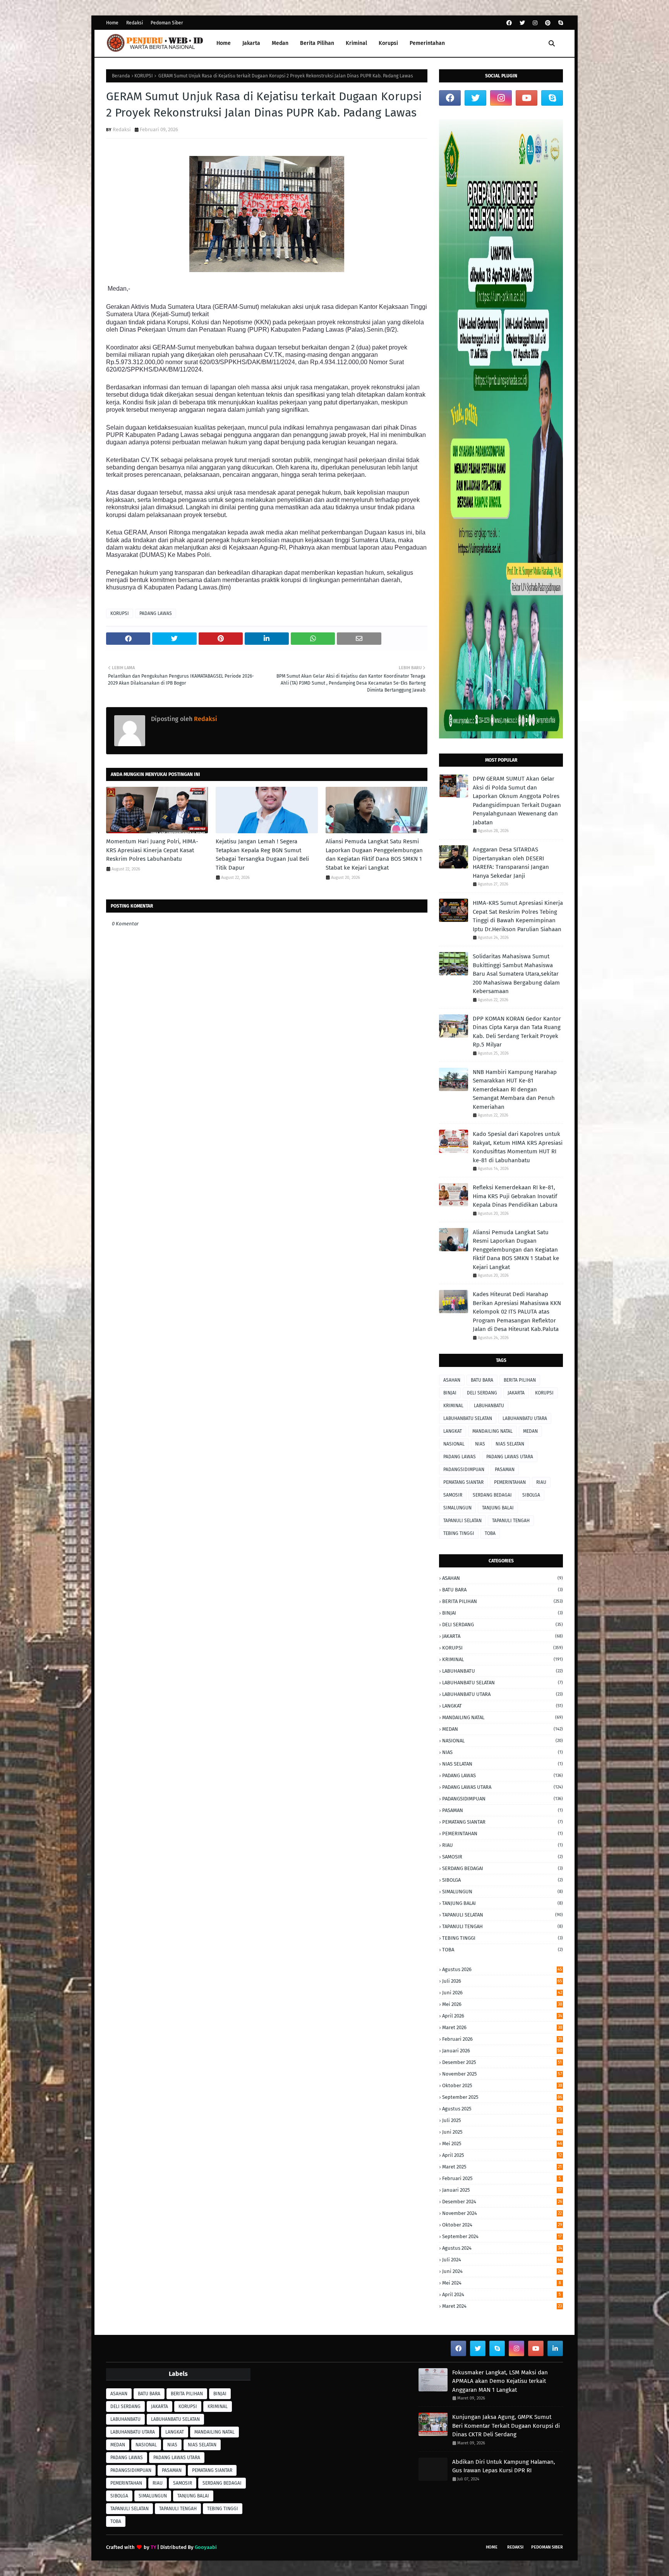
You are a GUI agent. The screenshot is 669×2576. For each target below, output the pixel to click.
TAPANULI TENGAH (511, 1521)
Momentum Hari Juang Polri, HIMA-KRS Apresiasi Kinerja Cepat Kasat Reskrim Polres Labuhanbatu (152, 850)
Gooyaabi (206, 2547)
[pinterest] (548, 23)
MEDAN (530, 1431)
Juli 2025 (502, 2120)
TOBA (490, 1533)
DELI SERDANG (482, 1393)
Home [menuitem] (224, 43)
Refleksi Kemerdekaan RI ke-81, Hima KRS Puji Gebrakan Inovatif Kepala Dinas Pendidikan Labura (515, 1196)
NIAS (480, 1444)
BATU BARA (482, 1380)
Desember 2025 (502, 2062)
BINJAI (450, 1393)
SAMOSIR (453, 1495)
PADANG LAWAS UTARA (510, 1457)
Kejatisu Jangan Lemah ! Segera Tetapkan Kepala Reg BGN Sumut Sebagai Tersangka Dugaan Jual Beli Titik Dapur (262, 855)
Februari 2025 (502, 2178)
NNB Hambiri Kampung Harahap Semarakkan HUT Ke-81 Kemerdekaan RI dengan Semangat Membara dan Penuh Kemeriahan (515, 1089)
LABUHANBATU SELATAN (468, 1418)
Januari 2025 (502, 2190)
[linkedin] (555, 2348)
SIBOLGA (531, 1495)
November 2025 (502, 2074)
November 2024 (502, 2213)
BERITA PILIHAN (520, 1380)
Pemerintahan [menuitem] (427, 43)
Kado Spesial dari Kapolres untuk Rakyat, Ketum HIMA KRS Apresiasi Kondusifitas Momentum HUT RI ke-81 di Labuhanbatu (518, 1147)
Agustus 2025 (502, 2109)
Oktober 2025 (502, 2085)
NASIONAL (454, 1444)
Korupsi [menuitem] (388, 43)
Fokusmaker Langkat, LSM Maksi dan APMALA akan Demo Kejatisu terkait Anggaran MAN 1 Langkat (500, 2381)
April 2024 (502, 2294)
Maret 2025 (502, 2167)
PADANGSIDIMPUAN (464, 1470)
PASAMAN (505, 1470)
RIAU (541, 1482)
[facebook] (509, 23)
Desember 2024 (502, 2202)
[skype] (560, 23)
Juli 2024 (502, 2260)
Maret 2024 (502, 2306)
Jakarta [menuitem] (251, 43)
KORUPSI (144, 76)
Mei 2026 (502, 2004)
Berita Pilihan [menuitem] (317, 43)
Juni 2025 (502, 2132)
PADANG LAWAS (156, 613)
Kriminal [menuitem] (356, 43)
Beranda (121, 76)
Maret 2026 (502, 2027)
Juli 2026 (502, 1981)
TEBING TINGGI (459, 1533)
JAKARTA (516, 1393)
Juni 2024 (502, 2271)
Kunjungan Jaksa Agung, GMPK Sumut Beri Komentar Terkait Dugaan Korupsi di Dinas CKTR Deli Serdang (506, 2426)
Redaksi (135, 23)
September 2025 (502, 2097)
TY (153, 2547)
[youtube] (527, 98)
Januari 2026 (502, 2051)
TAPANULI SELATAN (462, 1521)
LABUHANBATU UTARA (525, 1418)
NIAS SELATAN (510, 1444)
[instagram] (535, 23)
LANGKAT (453, 1431)
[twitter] (522, 23)
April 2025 (502, 2155)
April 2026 (502, 2016)
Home (112, 23)
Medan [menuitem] (280, 43)
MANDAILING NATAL (492, 1431)
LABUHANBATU (489, 1406)
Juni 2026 (502, 1993)
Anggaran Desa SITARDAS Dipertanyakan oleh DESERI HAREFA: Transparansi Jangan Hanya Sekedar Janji (511, 863)
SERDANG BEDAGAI (492, 1495)
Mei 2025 (502, 2144)
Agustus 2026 (502, 1969)
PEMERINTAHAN (510, 1482)
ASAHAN (452, 1380)
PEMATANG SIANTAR (463, 1482)
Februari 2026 (502, 2039)
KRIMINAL (453, 1406)
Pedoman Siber (167, 23)
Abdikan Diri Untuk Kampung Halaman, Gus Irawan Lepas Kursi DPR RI (504, 2466)
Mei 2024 (502, 2283)
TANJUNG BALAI (498, 1508)
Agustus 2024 (502, 2248)
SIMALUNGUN (457, 1508)
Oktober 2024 (502, 2225)
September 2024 (502, 2236)
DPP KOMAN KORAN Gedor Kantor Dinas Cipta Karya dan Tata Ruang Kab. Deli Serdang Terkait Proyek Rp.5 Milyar (517, 1032)
